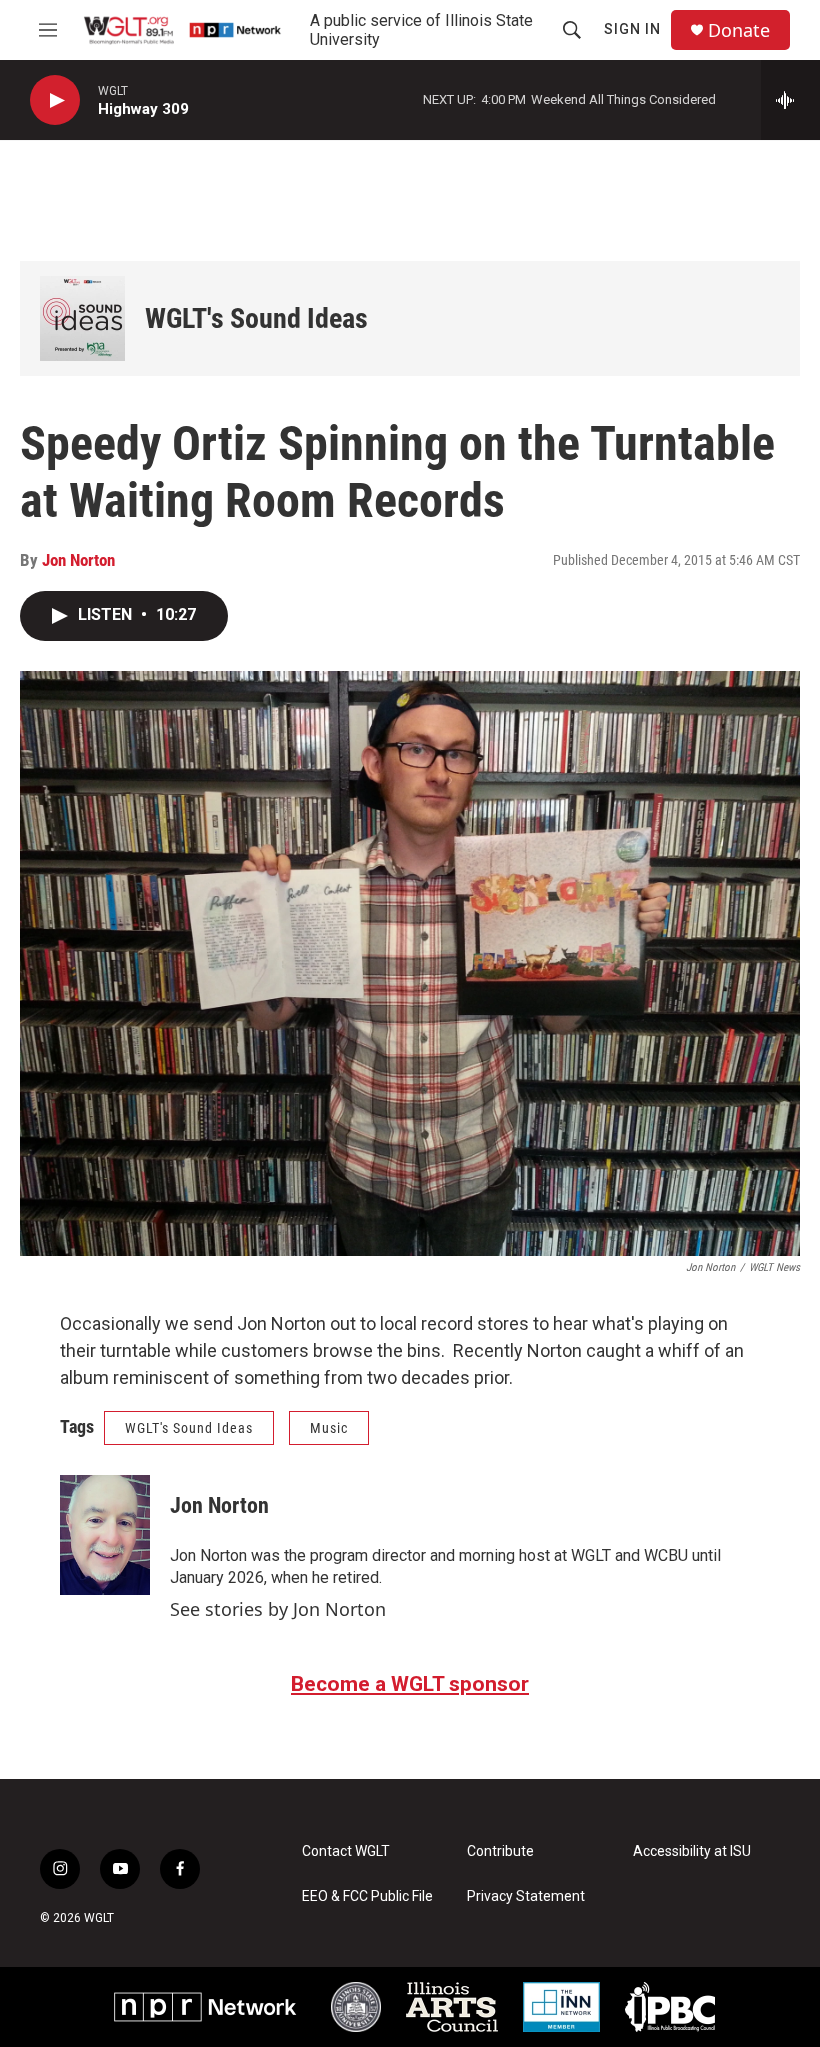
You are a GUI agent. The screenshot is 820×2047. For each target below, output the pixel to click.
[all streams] (790, 100)
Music (329, 1428)
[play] (55, 100)
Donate (739, 30)
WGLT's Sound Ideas (256, 318)
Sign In (632, 29)
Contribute (500, 1851)
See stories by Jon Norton (278, 1609)
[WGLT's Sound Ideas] (82, 318)
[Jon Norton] (105, 1535)
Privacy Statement (526, 1896)
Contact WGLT (346, 1851)
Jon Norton (78, 560)
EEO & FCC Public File (367, 1896)
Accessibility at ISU (692, 1851)
